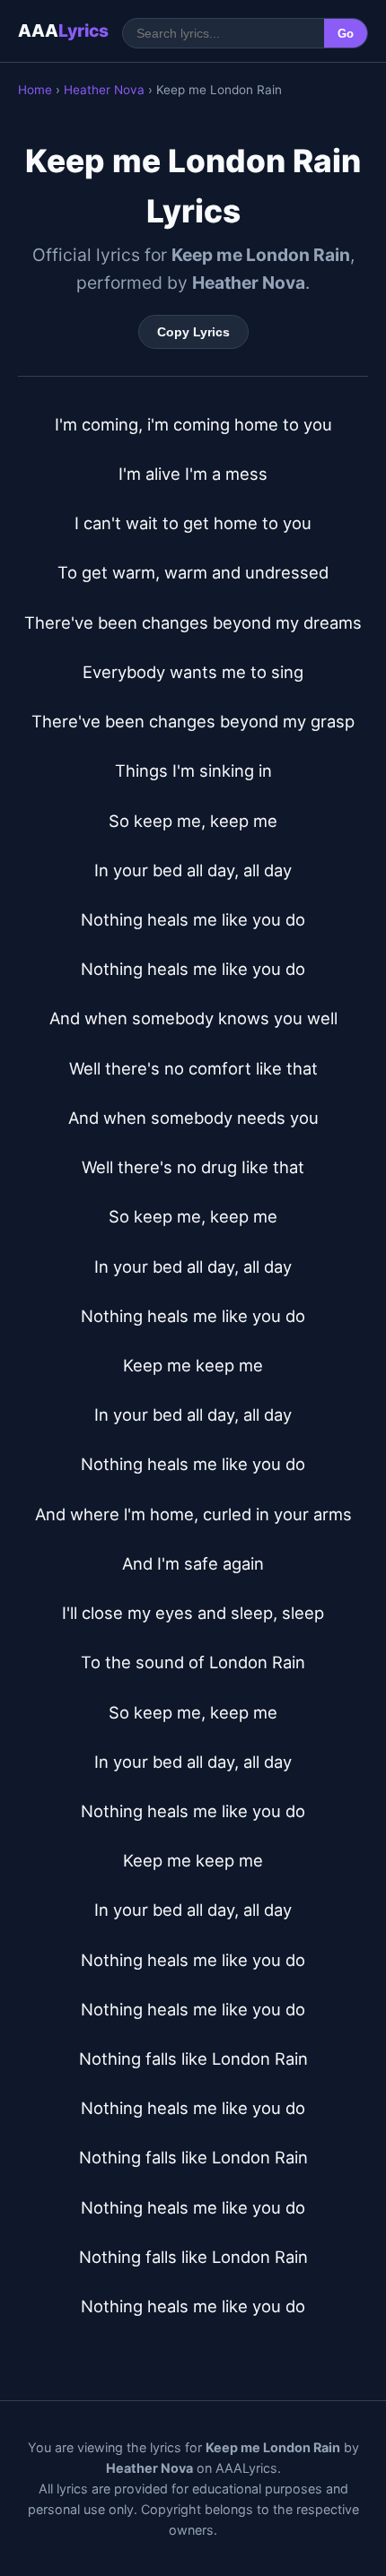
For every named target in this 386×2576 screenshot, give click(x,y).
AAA (63, 30)
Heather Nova (104, 90)
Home (35, 90)
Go (346, 34)
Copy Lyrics (193, 332)
